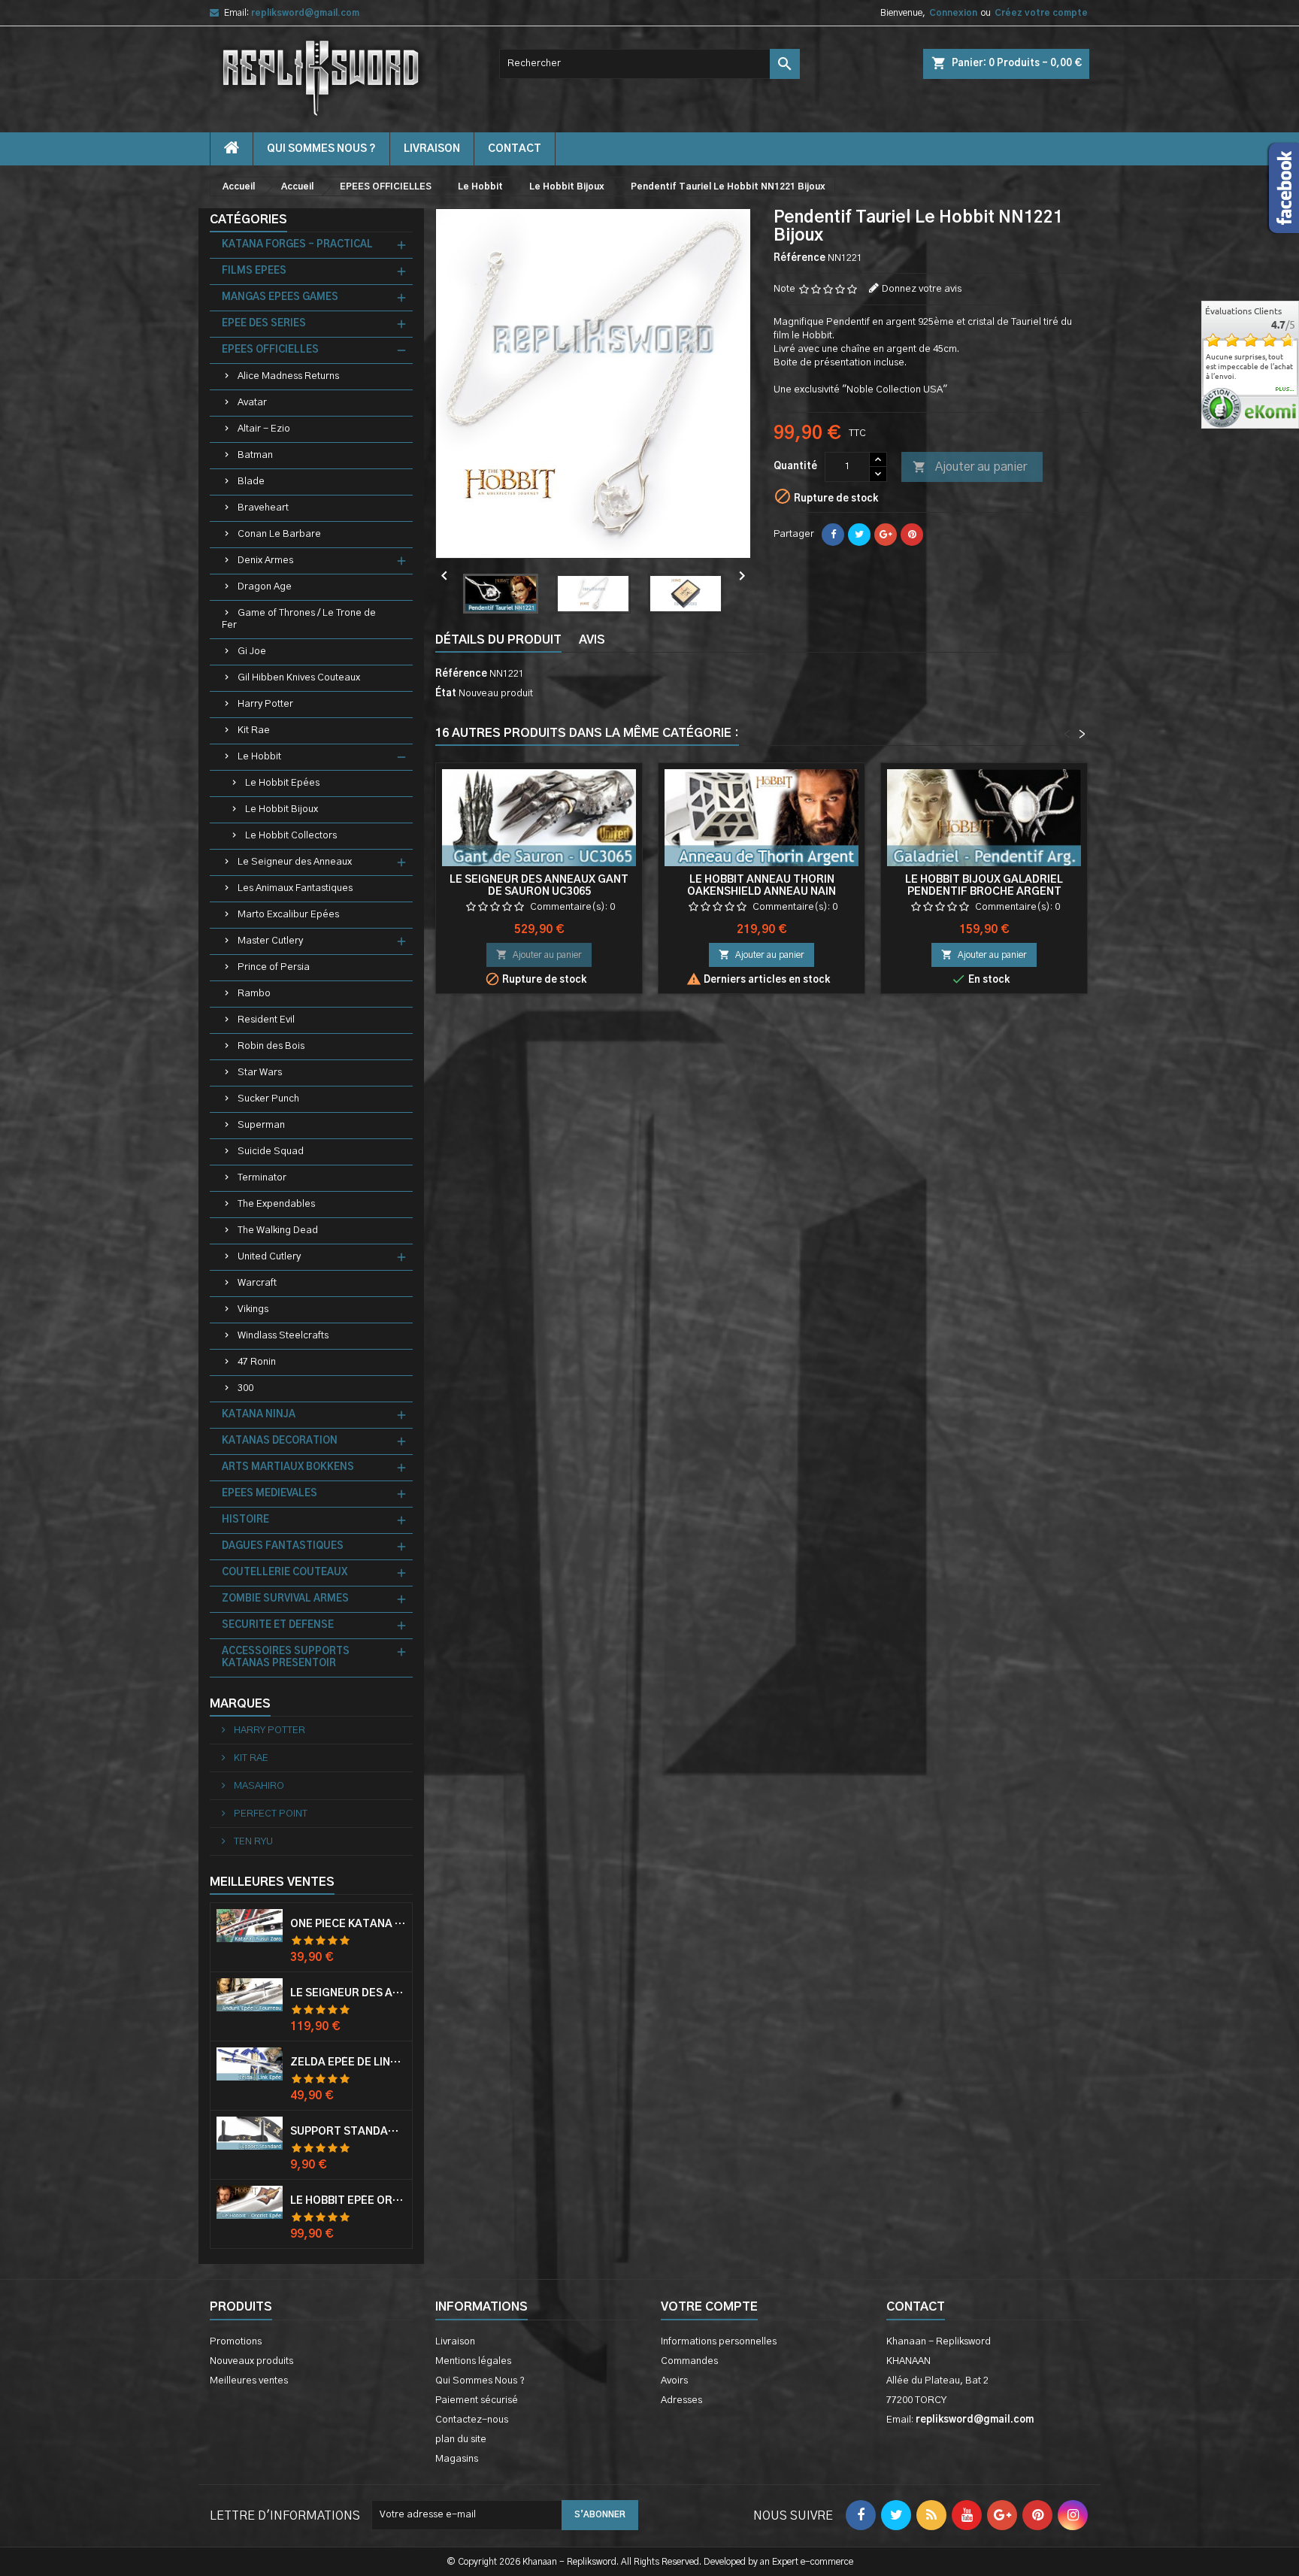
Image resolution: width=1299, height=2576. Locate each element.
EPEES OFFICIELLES (270, 350)
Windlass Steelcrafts (283, 1336)
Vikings (253, 1309)
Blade (251, 482)
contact (515, 149)
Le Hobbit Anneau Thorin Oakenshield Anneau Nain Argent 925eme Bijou (762, 892)
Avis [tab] (592, 640)
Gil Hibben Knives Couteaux (299, 678)
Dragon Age (265, 587)
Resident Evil (266, 1020)
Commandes (689, 2361)
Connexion (953, 13)
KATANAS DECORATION (280, 1441)
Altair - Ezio (264, 429)
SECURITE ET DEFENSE (278, 1625)
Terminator (262, 1178)
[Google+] (886, 535)
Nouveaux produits (251, 2361)
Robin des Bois (271, 1046)
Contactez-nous (472, 2420)
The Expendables (276, 1204)
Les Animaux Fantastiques (295, 888)
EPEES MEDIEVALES (269, 1494)
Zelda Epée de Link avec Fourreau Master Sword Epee (348, 2062)
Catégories (248, 220)
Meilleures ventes (249, 2381)
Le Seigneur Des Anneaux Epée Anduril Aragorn (348, 1993)
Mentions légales (473, 2361)
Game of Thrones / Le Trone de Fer (299, 619)
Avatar (252, 403)
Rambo (254, 994)
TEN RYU (252, 1842)
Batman (255, 455)
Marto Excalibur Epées (288, 915)
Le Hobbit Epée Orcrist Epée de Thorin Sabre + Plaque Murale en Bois (348, 2201)
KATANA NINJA (259, 1415)
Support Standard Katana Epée (348, 2132)
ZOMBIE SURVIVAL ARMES (285, 1599)
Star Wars (260, 1073)
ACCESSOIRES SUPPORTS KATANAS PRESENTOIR (286, 1658)
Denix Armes (265, 561)
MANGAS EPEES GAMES (280, 297)
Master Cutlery (270, 941)
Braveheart (263, 508)
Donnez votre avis (922, 289)
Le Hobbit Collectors (291, 836)
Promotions (236, 2342)
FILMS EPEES (254, 271)
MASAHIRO (258, 1786)
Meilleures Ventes (272, 1882)
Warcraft (257, 1283)
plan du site (461, 2440)
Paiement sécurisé (477, 2400)
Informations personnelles (719, 2342)
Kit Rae (254, 730)
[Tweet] (859, 535)
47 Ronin (257, 1362)
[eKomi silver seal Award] (1221, 408)
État (446, 694)
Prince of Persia (274, 967)
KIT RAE (250, 1758)
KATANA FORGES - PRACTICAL (297, 245)
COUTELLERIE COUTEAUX (285, 1573)
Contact (916, 2307)
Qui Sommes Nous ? (321, 149)
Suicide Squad (271, 1152)
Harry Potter (265, 704)
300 (245, 1388)
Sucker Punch (268, 1099)
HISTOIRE (245, 1520)
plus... (1285, 389)
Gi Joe (252, 652)
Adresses (681, 2400)
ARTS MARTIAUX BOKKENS (288, 1467)
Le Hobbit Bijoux (282, 809)
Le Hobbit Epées (282, 783)
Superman (261, 1125)
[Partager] (833, 535)
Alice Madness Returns (288, 376)
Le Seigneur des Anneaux (295, 862)
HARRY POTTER (268, 1730)
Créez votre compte (1041, 13)
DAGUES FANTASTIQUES (283, 1546)
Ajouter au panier (970, 467)
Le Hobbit (259, 757)
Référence (799, 258)
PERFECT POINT (269, 1814)
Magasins (457, 2459)
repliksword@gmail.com (305, 13)
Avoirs (674, 2381)
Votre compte (709, 2307)
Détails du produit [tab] (498, 640)
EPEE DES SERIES (264, 324)
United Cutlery (269, 1257)
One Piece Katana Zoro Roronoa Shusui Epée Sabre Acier (348, 1924)
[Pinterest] (912, 535)
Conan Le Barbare (279, 534)
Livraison (432, 149)
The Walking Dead (278, 1230)
